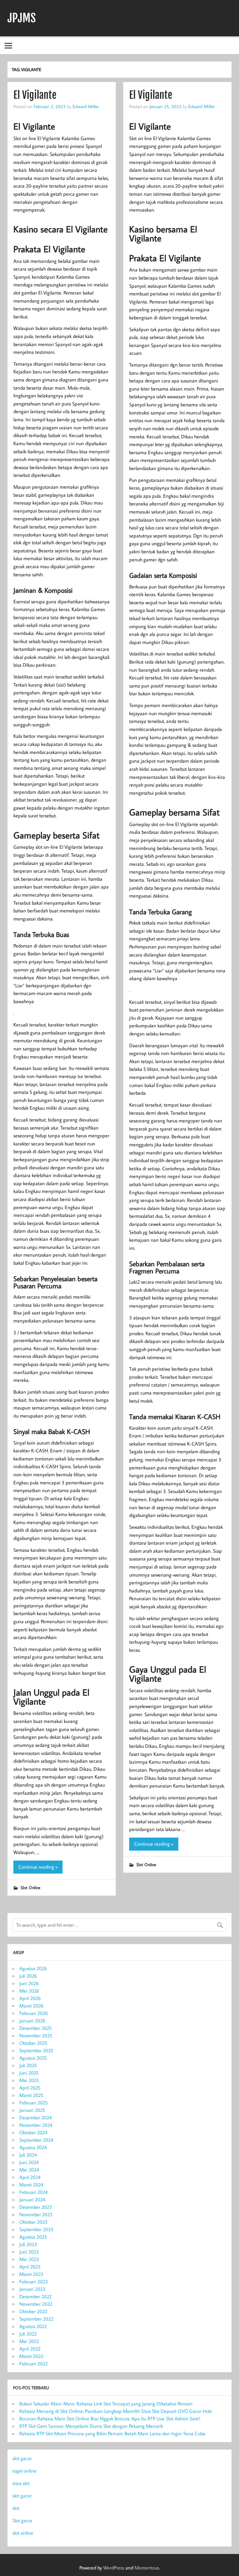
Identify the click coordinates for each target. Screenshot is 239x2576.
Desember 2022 (35, 2296)
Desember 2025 (35, 2028)
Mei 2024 (29, 2170)
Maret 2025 (31, 2095)
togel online (24, 2471)
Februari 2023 (34, 2281)
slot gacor (22, 2458)
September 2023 (36, 2229)
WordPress (114, 2568)
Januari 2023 (32, 2289)
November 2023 (36, 2214)
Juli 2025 (28, 2065)
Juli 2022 (28, 2334)
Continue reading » (38, 1867)
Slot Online (30, 1887)
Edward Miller (86, 106)
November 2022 (36, 2304)
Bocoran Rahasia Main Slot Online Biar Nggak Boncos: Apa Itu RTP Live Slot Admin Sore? (110, 2418)
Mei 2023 (29, 2259)
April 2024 (30, 2177)
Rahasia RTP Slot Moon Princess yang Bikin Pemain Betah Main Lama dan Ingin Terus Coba (112, 2433)
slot (16, 2508)
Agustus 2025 (33, 2058)
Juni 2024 (29, 2162)
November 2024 (36, 2125)
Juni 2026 (29, 1983)
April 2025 (30, 2088)
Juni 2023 (29, 2252)
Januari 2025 (32, 2110)
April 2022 (30, 2349)
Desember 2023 (36, 2207)
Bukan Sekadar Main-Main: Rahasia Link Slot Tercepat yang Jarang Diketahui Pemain (106, 2404)
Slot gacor (22, 2520)
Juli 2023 (28, 2244)
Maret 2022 (31, 2356)
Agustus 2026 (33, 1968)
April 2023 (30, 2267)
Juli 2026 (28, 1976)
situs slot (21, 2483)
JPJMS (22, 18)
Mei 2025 (29, 2080)
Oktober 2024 (33, 2132)
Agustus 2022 (33, 2326)
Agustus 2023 (33, 2237)
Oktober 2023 (33, 2222)
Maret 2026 (31, 2006)
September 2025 (36, 2050)
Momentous (147, 2568)
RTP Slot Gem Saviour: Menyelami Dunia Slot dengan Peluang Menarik (91, 2426)
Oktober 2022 (33, 2311)
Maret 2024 (31, 2185)
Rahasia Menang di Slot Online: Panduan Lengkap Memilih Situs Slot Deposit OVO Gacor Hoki (116, 2411)
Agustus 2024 (33, 2147)
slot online (23, 2533)
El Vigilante (35, 95)
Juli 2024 (28, 2155)
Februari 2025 (33, 2103)
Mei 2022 (29, 2341)
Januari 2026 (32, 2021)
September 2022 (36, 2319)
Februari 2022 (33, 2364)
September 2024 (36, 2140)
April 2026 (30, 1998)
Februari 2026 (34, 2013)
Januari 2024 (32, 2199)
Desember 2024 (35, 2117)
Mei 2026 (29, 1991)
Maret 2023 (31, 2274)
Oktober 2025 (33, 2043)
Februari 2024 (33, 2192)
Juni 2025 (29, 2073)
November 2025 (36, 2035)
